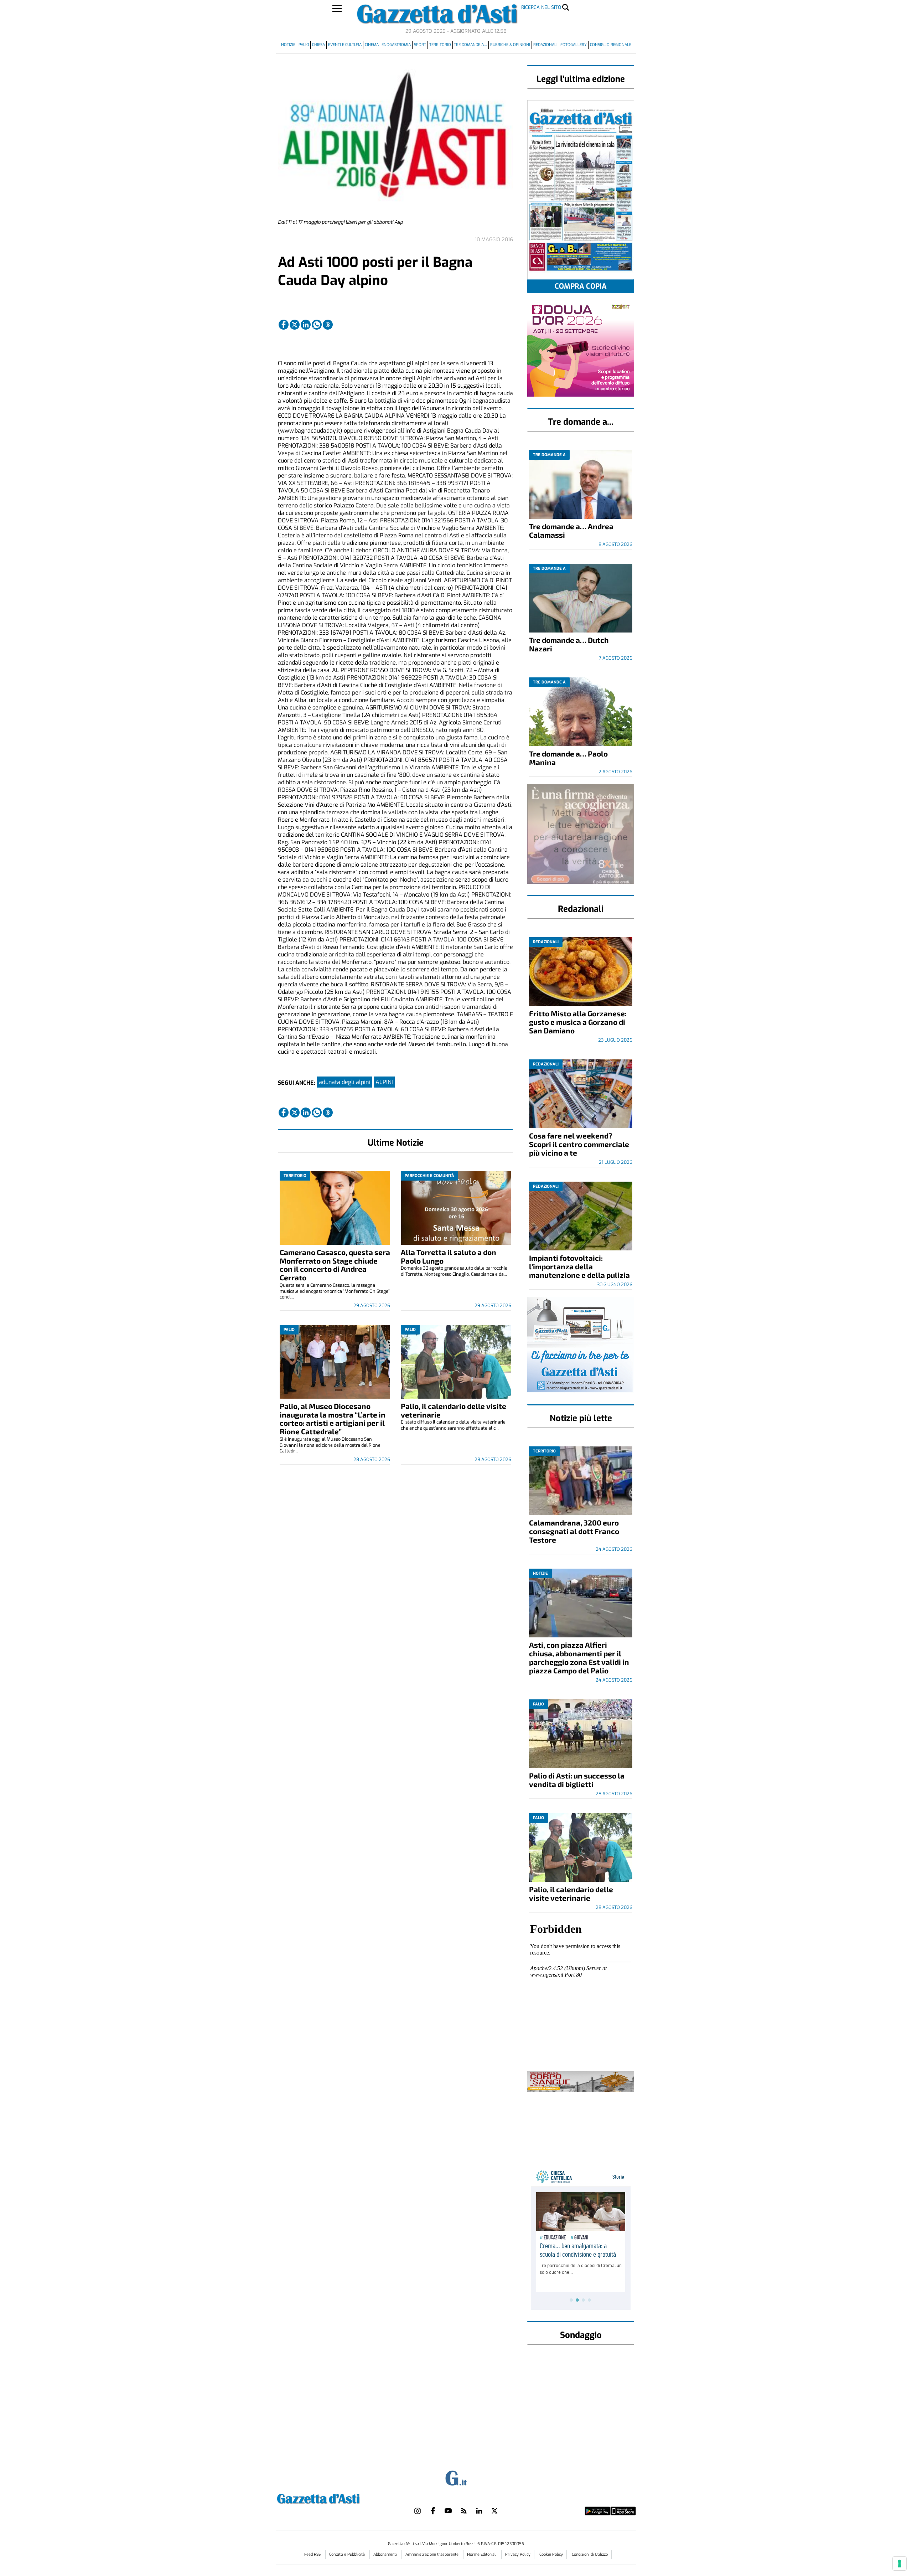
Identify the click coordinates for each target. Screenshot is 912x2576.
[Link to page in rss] (464, 2511)
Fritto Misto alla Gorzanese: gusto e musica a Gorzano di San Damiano (578, 1022)
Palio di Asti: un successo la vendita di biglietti (577, 1780)
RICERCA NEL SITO (541, 7)
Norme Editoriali (482, 2554)
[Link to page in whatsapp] (317, 325)
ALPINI (384, 1082)
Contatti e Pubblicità (348, 2554)
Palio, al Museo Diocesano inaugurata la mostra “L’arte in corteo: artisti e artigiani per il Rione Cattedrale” (333, 1419)
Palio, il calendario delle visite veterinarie (454, 1410)
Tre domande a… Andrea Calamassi (571, 530)
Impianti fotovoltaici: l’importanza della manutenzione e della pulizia (579, 1266)
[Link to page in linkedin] (306, 325)
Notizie (288, 45)
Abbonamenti (386, 2554)
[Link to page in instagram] (418, 2511)
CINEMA (372, 45)
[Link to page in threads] (328, 325)
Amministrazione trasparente (432, 2554)
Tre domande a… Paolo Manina (568, 758)
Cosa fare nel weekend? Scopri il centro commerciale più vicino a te (579, 1144)
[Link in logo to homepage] (336, 2498)
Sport (420, 45)
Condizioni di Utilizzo (590, 2554)
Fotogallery (574, 45)
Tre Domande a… (470, 45)
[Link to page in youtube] (448, 2511)
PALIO (304, 45)
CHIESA (318, 45)
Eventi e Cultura (345, 45)
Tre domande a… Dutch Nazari (569, 644)
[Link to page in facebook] (284, 325)
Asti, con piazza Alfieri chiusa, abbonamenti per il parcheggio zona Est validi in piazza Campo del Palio (579, 1658)
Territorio (440, 45)
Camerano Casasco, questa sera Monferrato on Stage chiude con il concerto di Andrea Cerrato (335, 1265)
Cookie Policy (551, 2554)
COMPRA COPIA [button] (581, 286)
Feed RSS (313, 2554)
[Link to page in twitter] (295, 325)
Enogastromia (396, 45)
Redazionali (545, 45)
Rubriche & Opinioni (510, 45)
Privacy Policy (518, 2554)
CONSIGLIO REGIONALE (611, 45)
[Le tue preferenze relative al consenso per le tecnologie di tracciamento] (900, 2564)
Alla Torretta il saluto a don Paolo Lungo (449, 1256)
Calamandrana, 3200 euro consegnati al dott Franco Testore (574, 1531)
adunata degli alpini (344, 1082)
